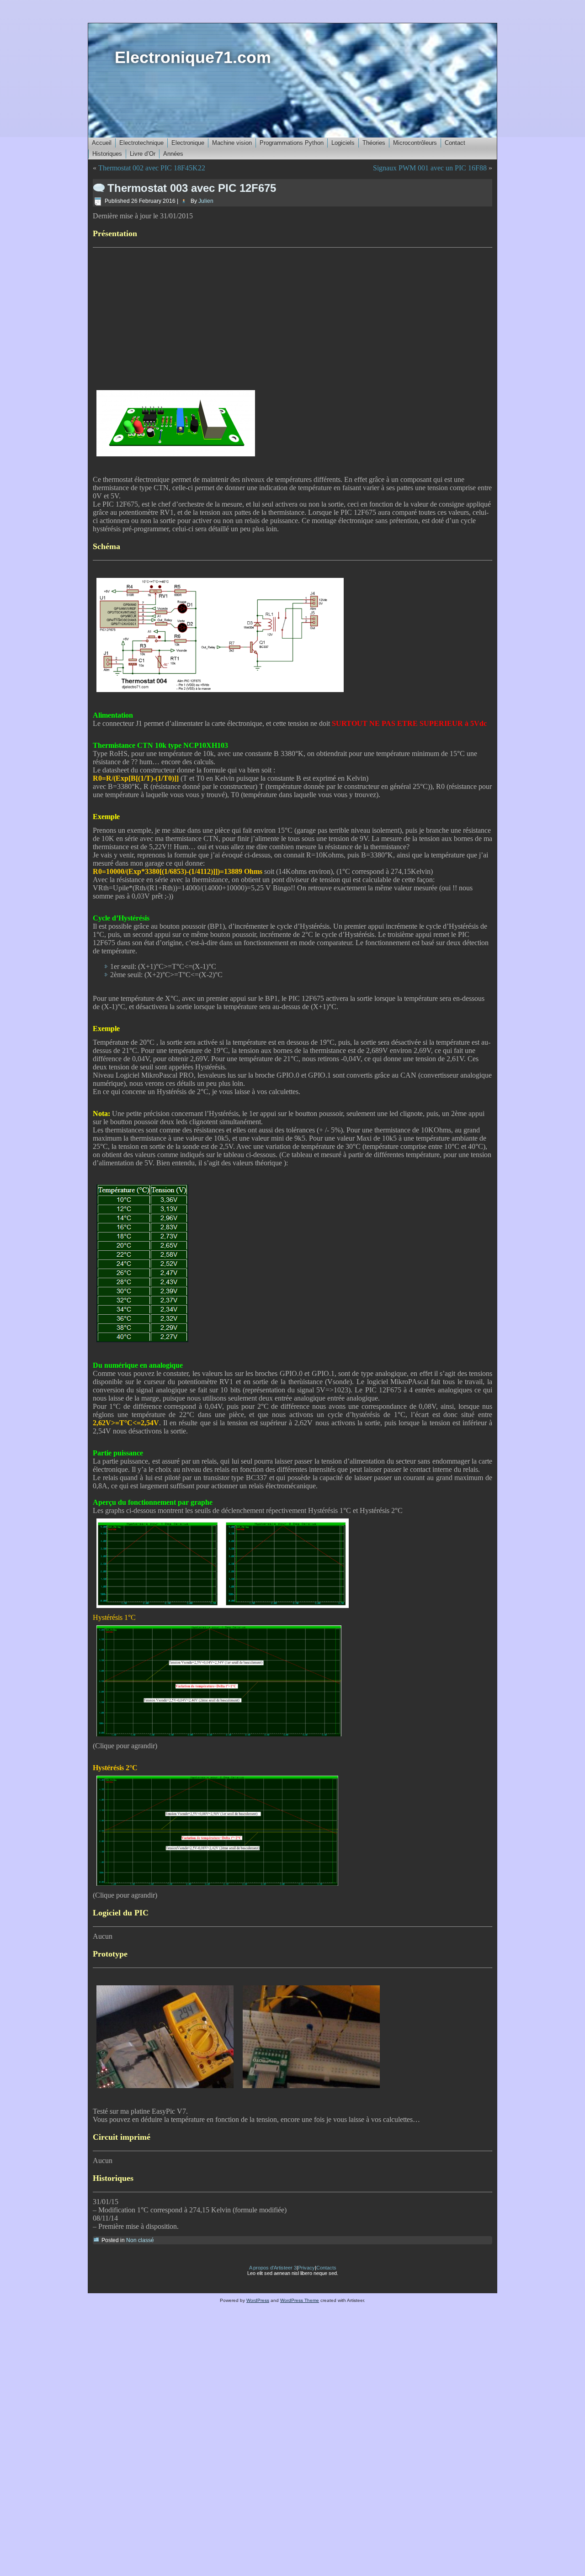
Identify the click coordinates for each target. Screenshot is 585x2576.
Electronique (188, 143)
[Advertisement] (292, 317)
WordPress (258, 2300)
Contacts (326, 2268)
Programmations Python (292, 143)
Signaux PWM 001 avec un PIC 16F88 (430, 168)
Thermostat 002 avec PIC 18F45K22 (152, 168)
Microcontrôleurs (415, 143)
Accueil (102, 143)
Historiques (107, 154)
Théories (374, 143)
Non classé (140, 2240)
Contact (455, 143)
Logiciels (343, 143)
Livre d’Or (143, 154)
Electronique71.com (193, 57)
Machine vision (232, 143)
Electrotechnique (141, 143)
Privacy (306, 2268)
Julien (206, 201)
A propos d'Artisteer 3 (273, 2268)
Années (173, 154)
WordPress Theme (300, 2300)
